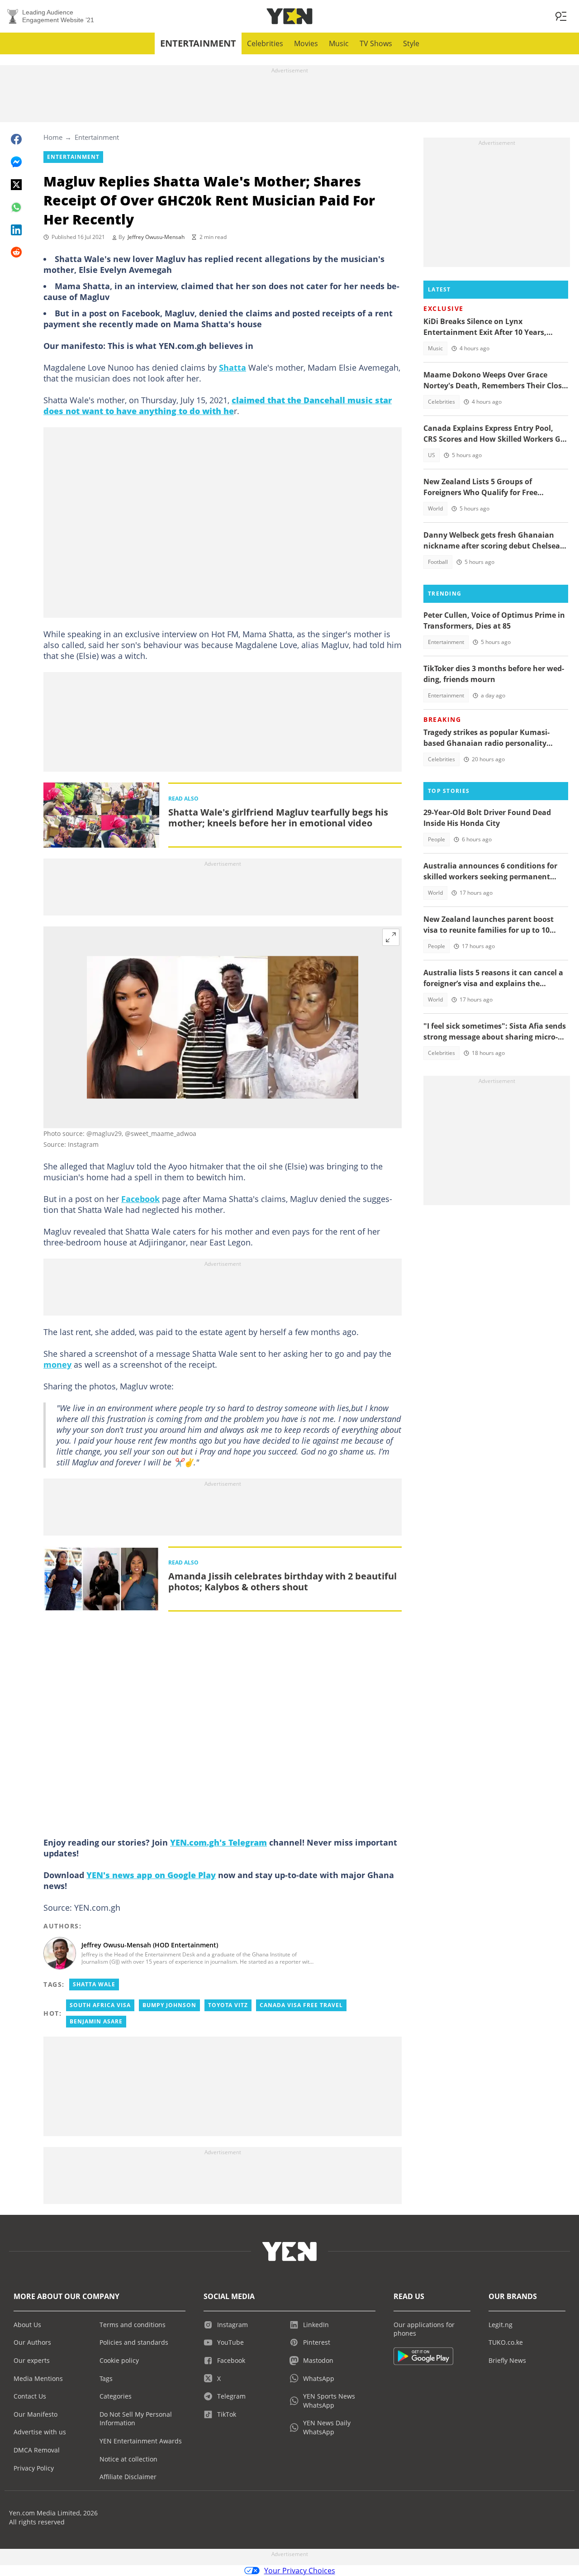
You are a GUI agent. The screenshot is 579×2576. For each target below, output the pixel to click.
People (437, 839)
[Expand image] (391, 937)
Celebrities (265, 43)
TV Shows (376, 43)
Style (411, 43)
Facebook (140, 1199)
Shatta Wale (94, 1984)
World (435, 508)
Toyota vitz (228, 2005)
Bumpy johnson (169, 2005)
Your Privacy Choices (300, 2571)
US (432, 455)
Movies (306, 43)
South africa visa (100, 2005)
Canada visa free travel (301, 2005)
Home (53, 137)
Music (339, 43)
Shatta (233, 367)
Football (438, 562)
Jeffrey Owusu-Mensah (156, 237)
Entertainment (198, 43)
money (57, 1364)
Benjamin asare (96, 2021)
